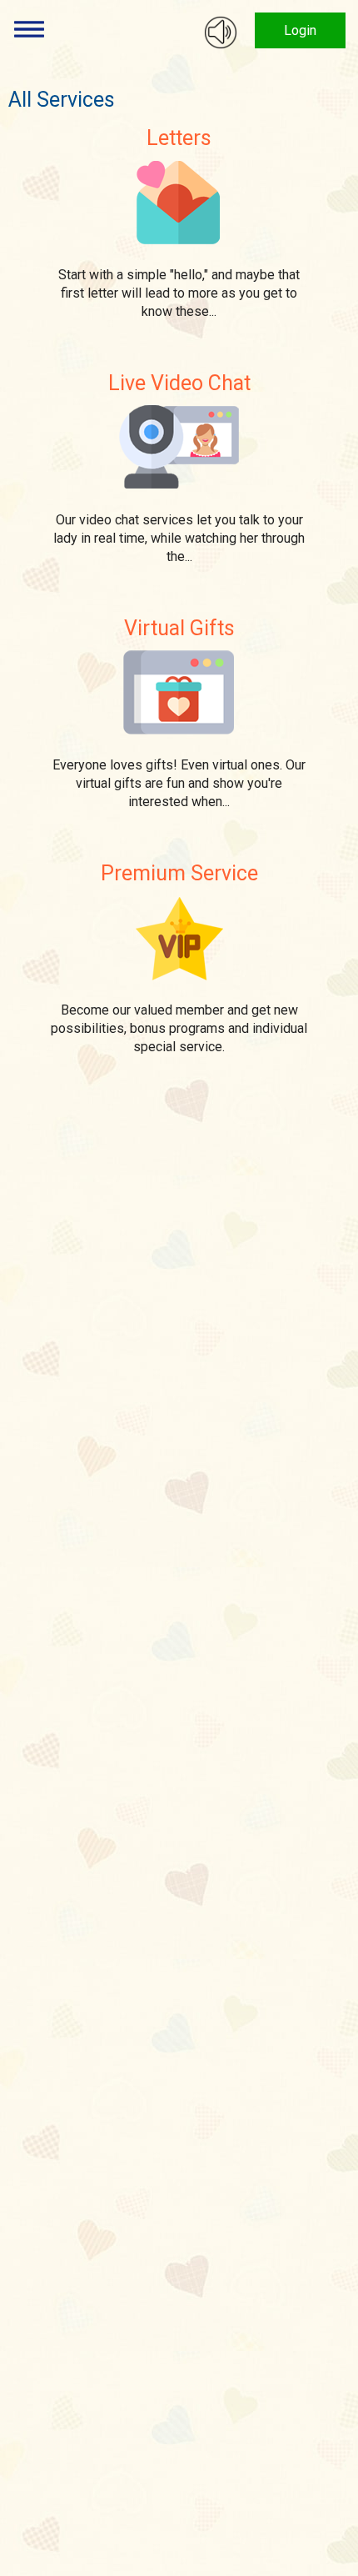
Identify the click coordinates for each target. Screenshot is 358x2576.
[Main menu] (29, 29)
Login (300, 30)
